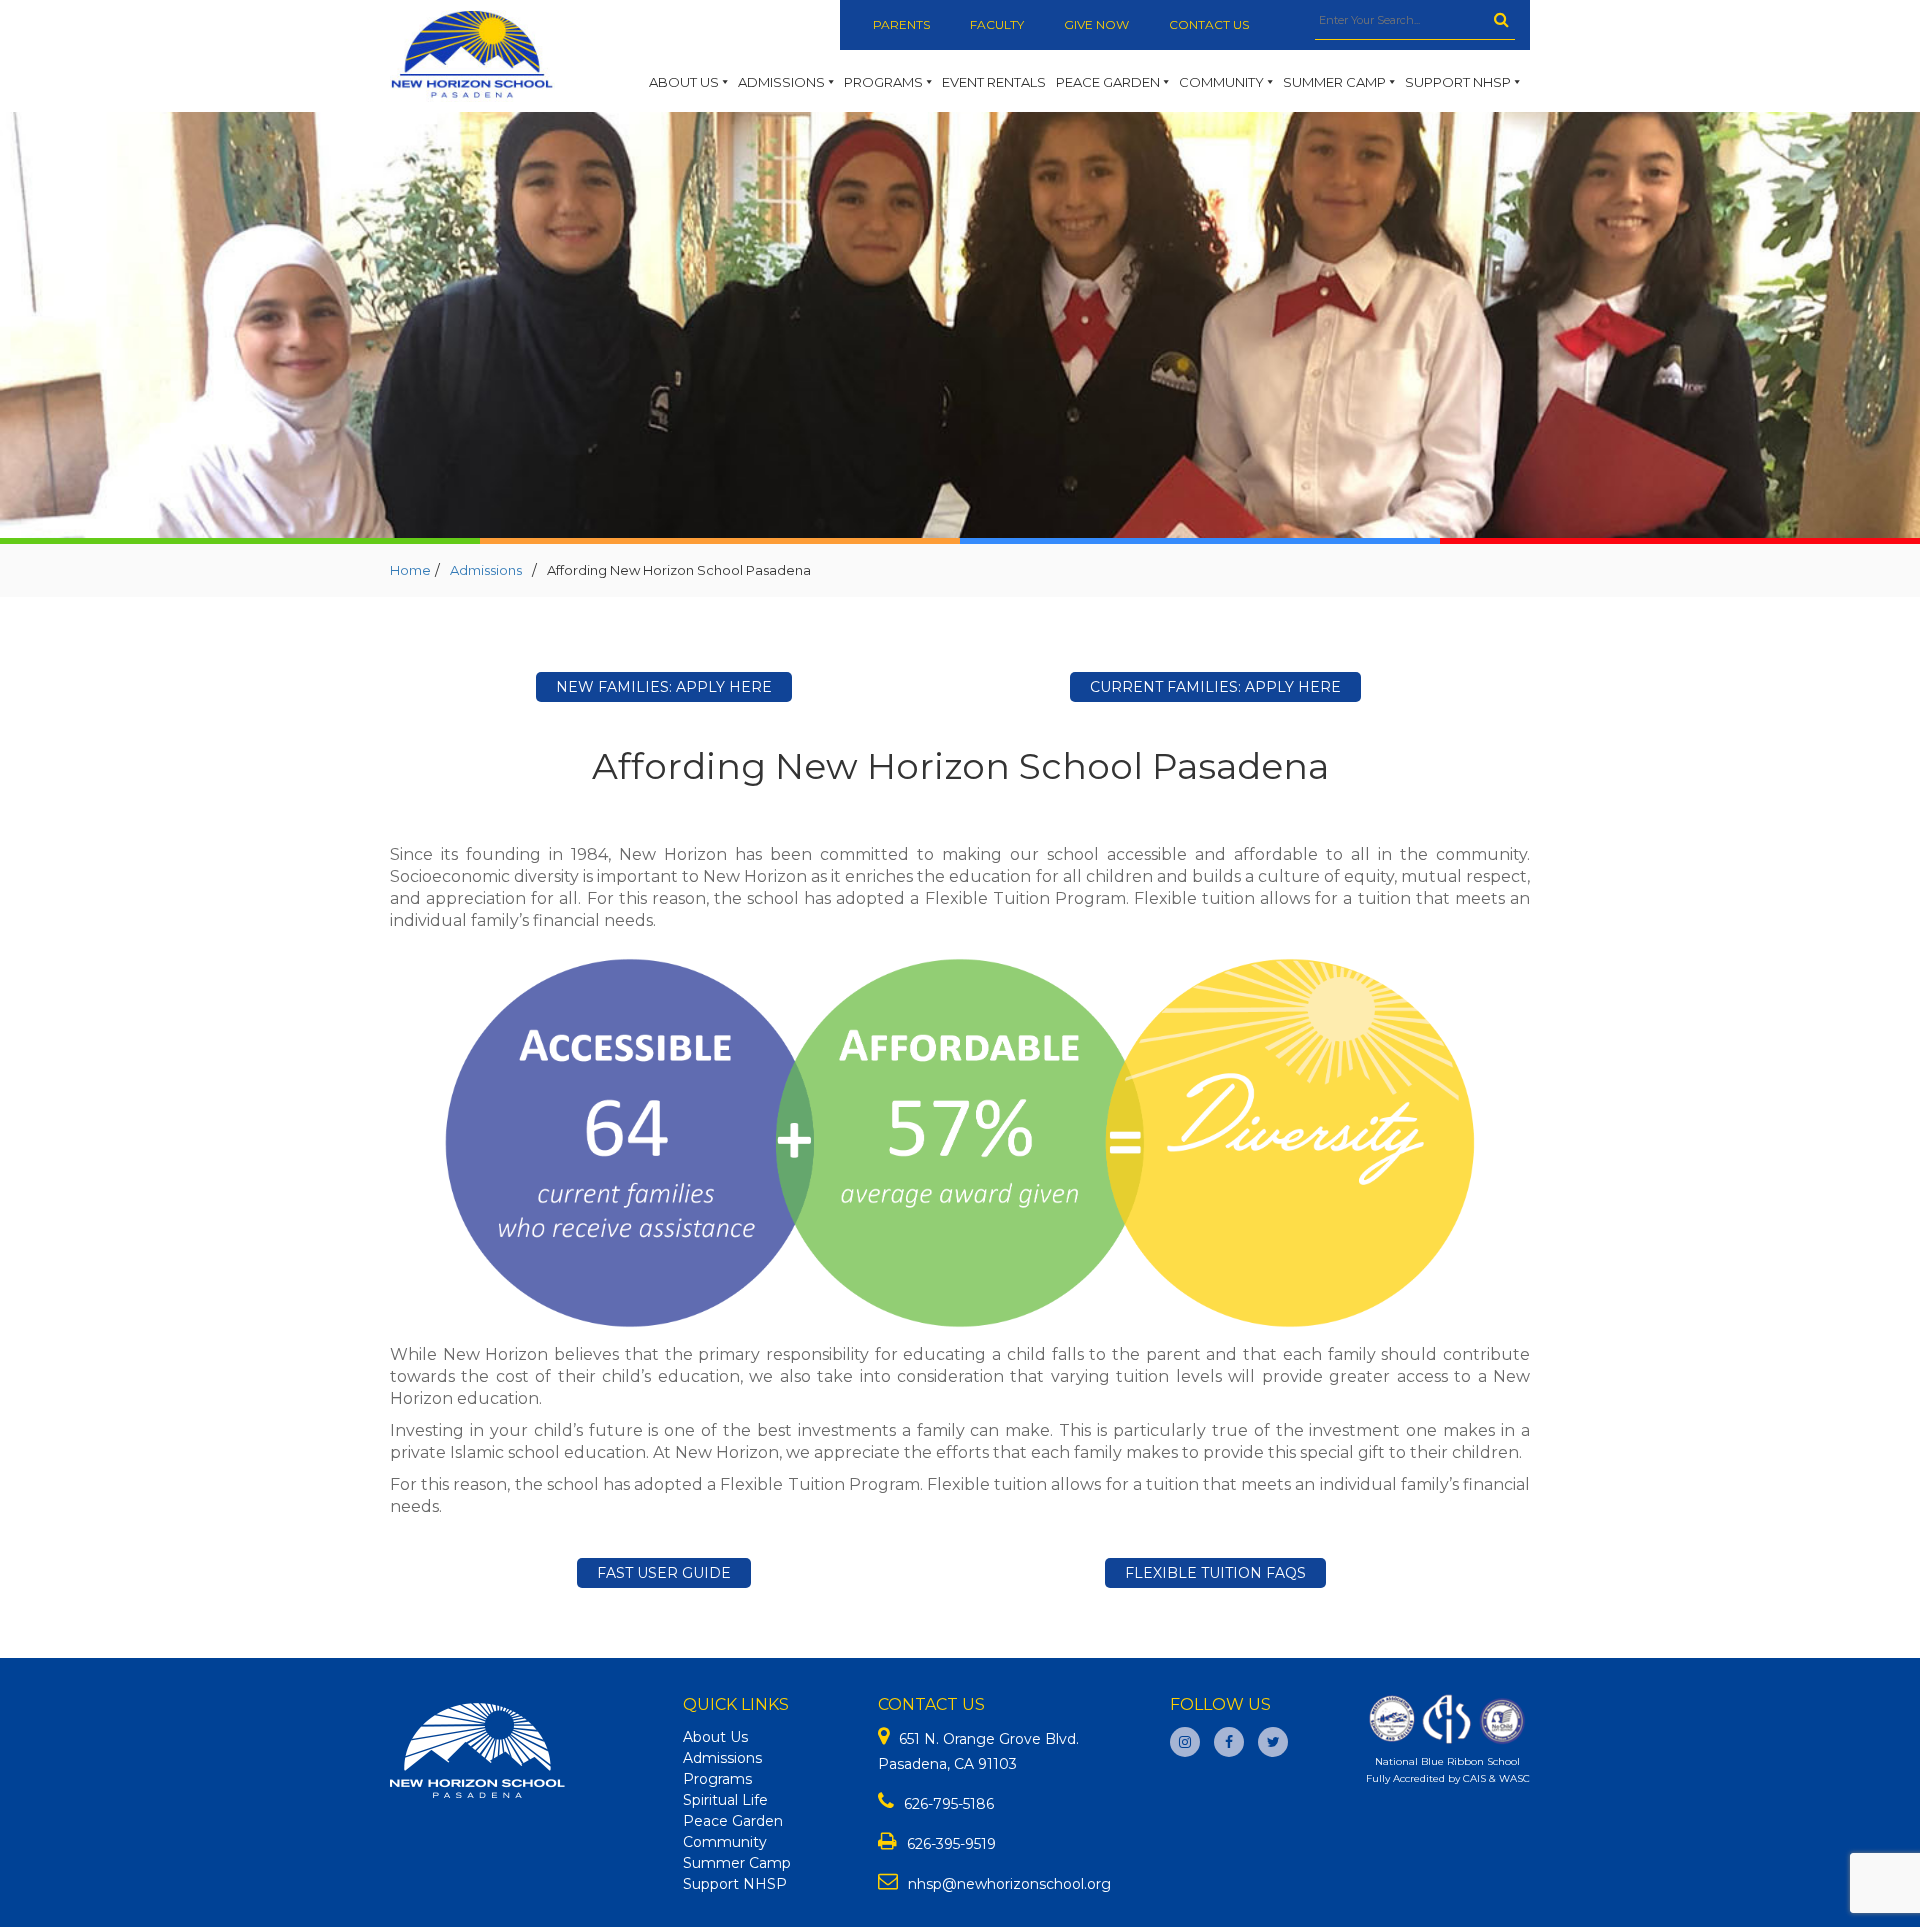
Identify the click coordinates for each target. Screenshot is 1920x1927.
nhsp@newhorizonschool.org (1009, 1884)
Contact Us (1209, 24)
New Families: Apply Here (664, 687)
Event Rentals (994, 82)
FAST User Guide (664, 1573)
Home (410, 570)
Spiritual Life (725, 1800)
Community (1221, 82)
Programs (883, 82)
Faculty (997, 24)
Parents (901, 24)
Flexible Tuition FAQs (1215, 1573)
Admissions (781, 82)
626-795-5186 (949, 1804)
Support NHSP (1458, 82)
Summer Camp (1334, 82)
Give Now (1096, 24)
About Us (684, 82)
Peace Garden (1108, 82)
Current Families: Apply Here (1215, 687)
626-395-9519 (951, 1844)
